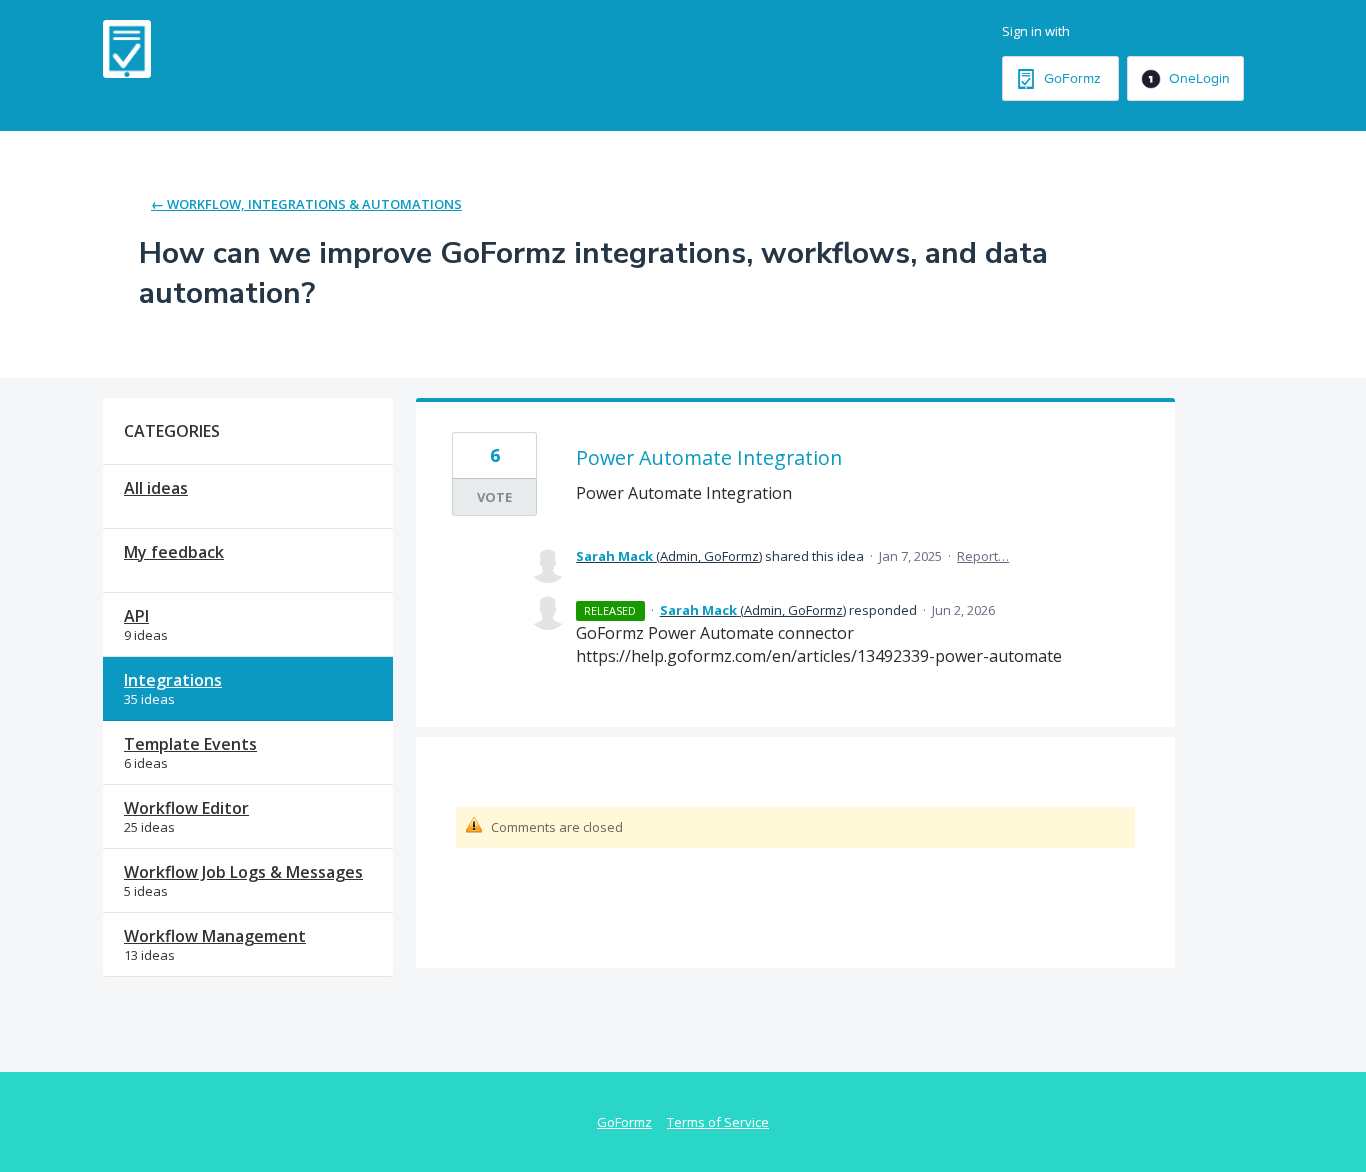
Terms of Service (718, 1122)
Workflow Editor (186, 808)
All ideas (156, 488)
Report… (983, 556)
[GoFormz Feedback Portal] (127, 49)
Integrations (173, 680)
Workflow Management (215, 936)
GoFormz (624, 1122)
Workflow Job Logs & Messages (243, 872)
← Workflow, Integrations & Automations (306, 204)
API (136, 616)
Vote (494, 497)
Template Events (190, 744)
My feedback (174, 552)
